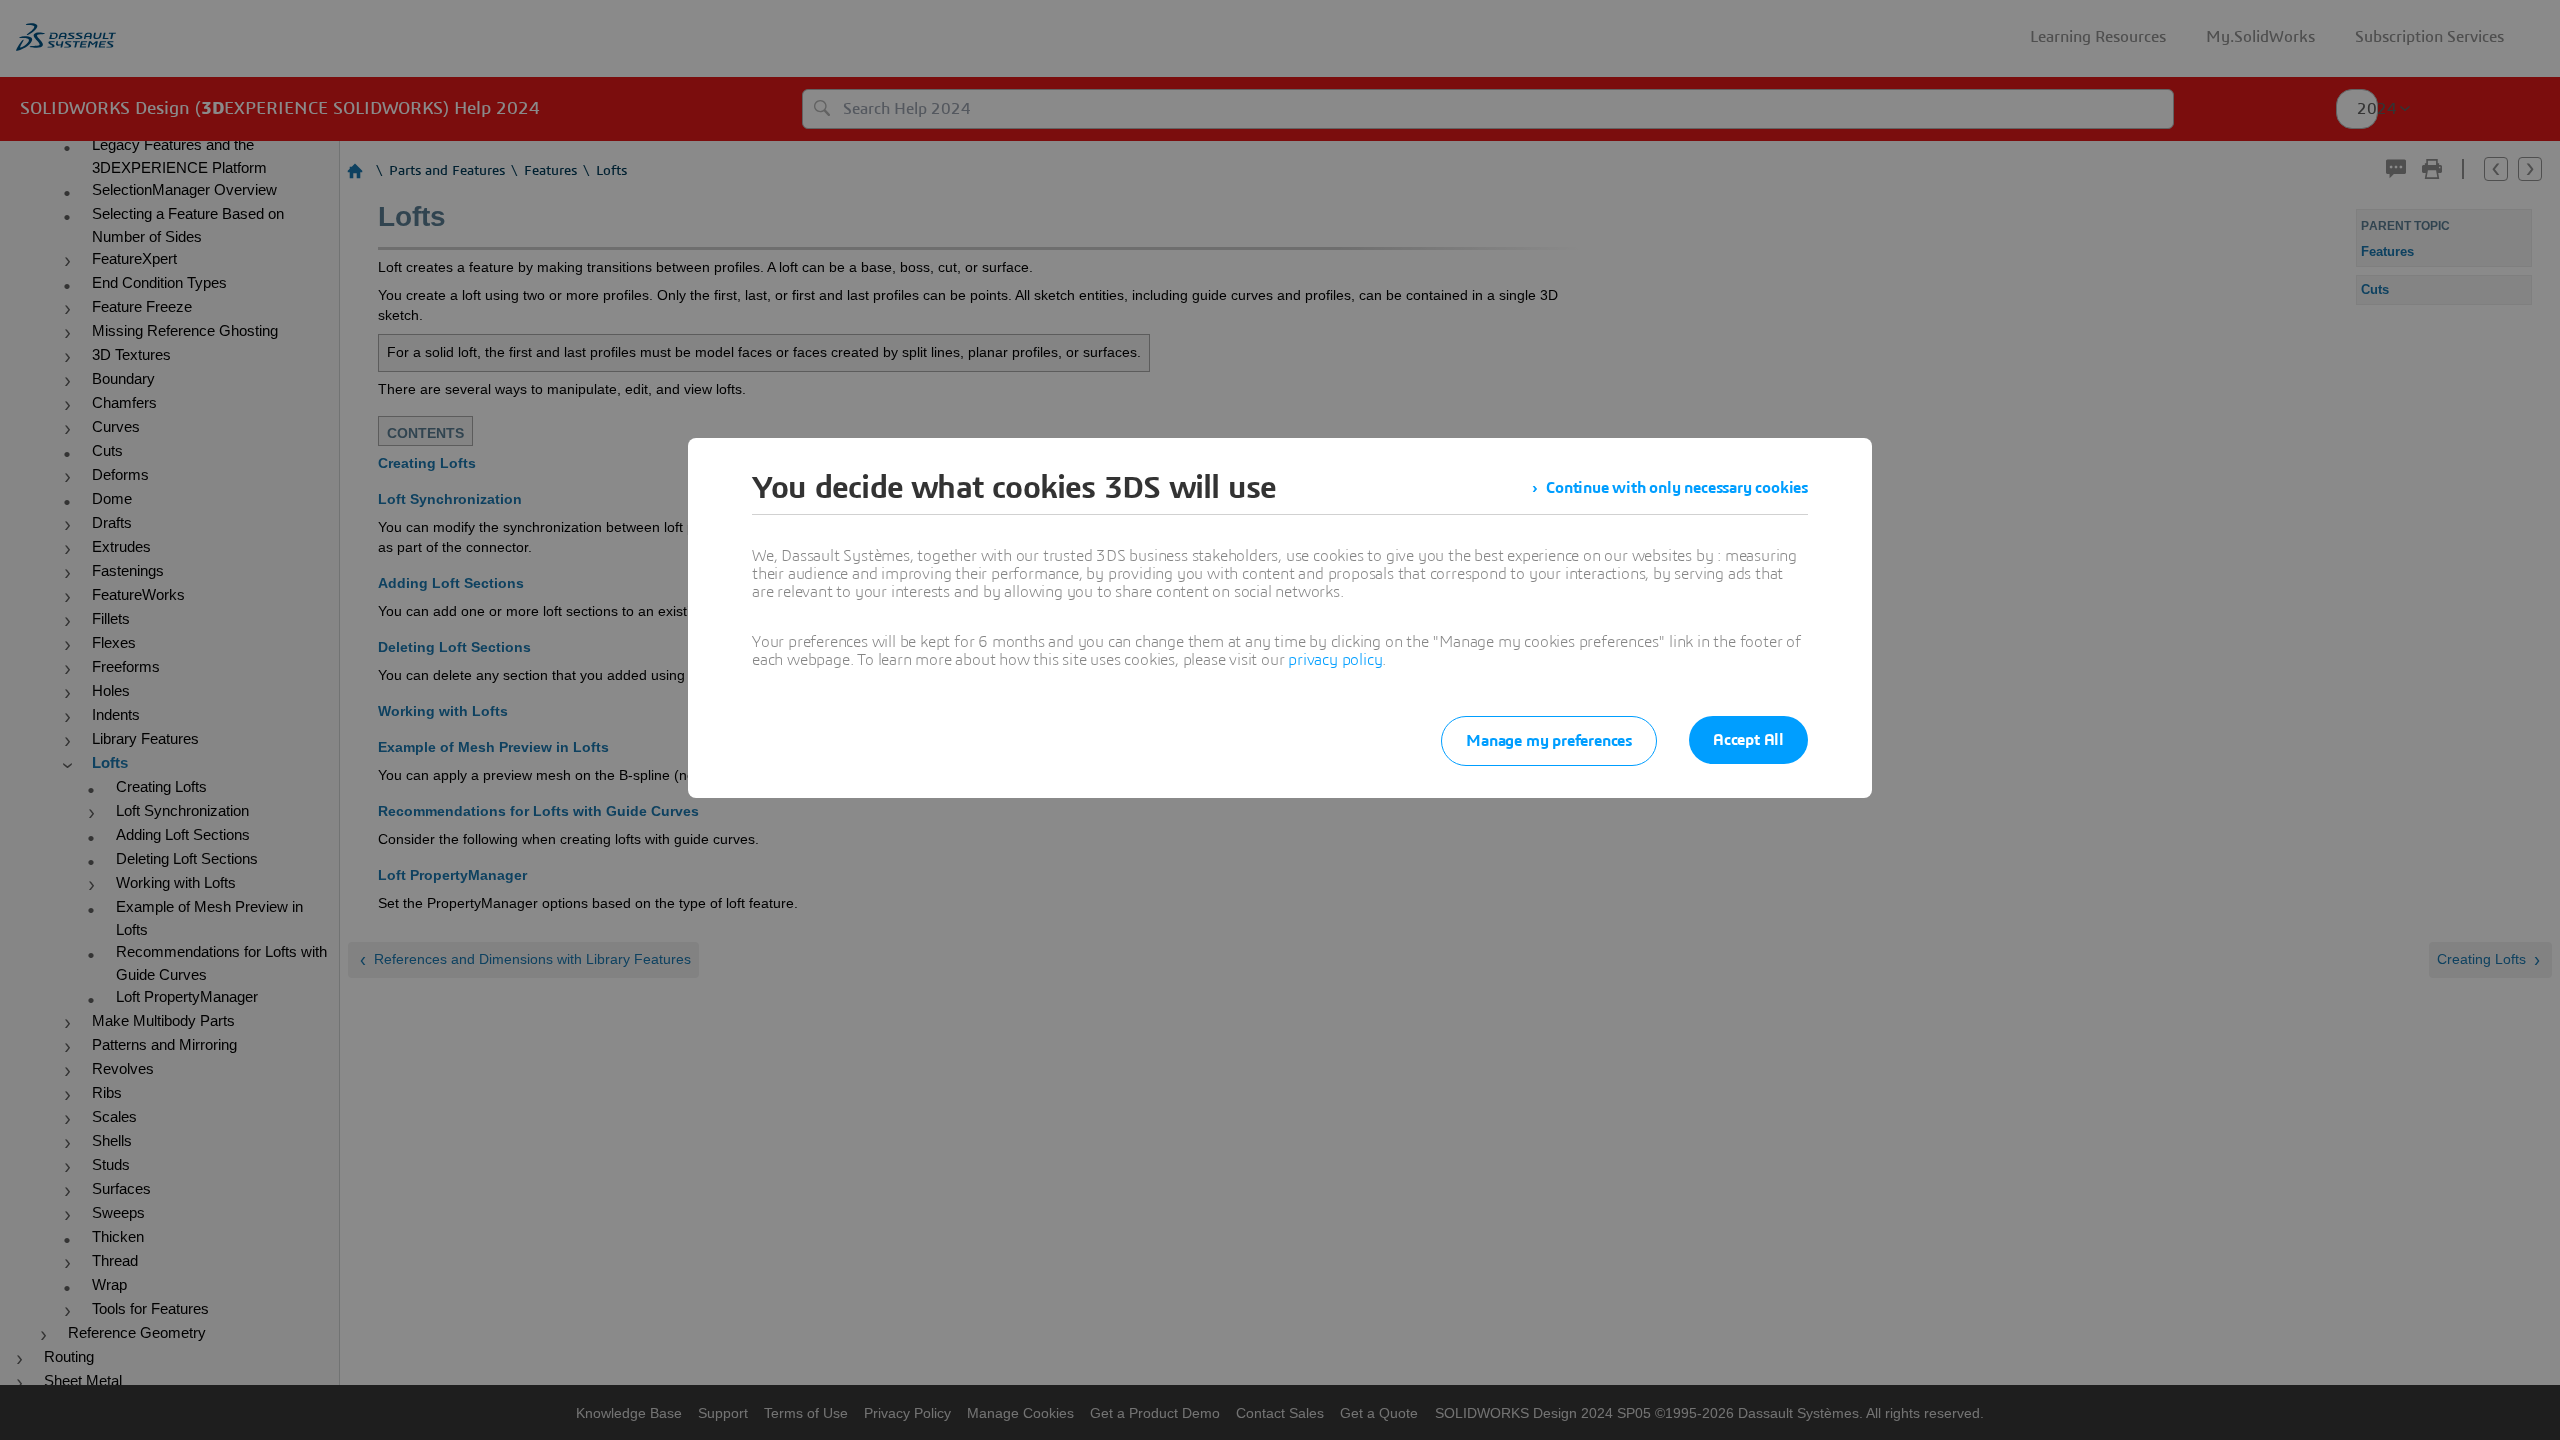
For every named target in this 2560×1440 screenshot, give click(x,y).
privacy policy (1335, 660)
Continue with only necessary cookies (1677, 488)
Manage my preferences (1549, 741)
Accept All (1748, 740)
